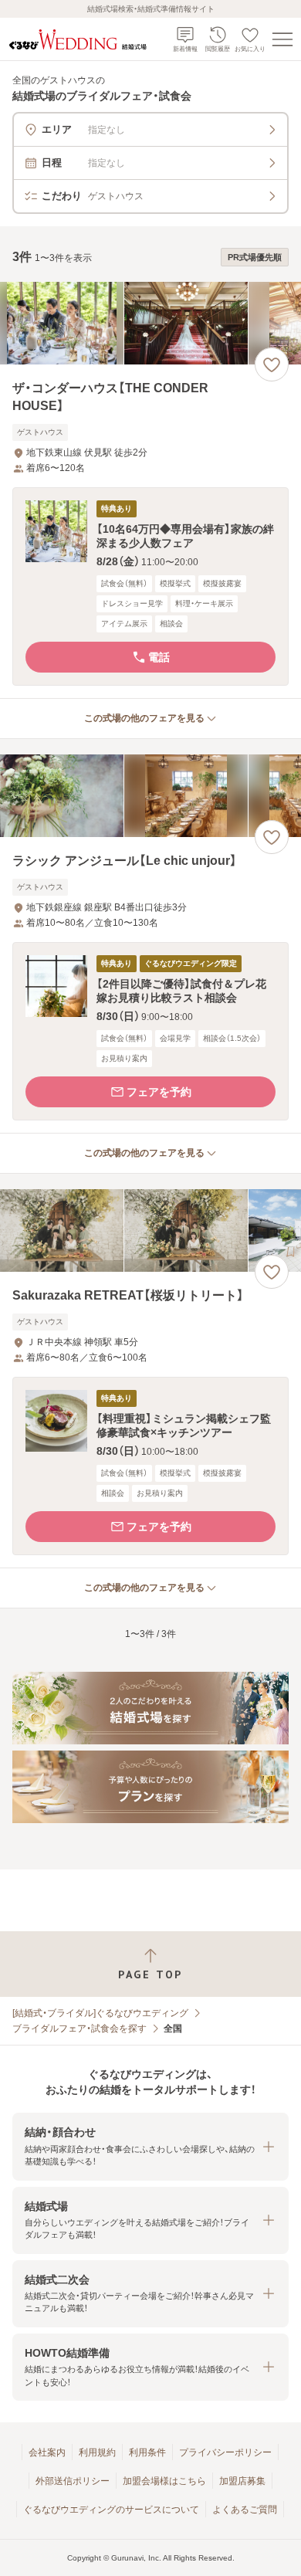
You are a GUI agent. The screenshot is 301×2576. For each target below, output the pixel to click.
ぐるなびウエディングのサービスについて (111, 2510)
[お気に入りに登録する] (272, 364)
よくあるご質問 (245, 2510)
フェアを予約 (159, 1092)
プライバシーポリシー (225, 2452)
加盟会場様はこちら (164, 2481)
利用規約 (97, 2452)
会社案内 (47, 2452)
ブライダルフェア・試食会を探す (79, 2029)
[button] (150, 586)
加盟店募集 (242, 2481)
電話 (159, 657)
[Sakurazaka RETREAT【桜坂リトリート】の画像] (150, 1230)
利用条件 (147, 2452)
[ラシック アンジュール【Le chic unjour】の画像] (150, 796)
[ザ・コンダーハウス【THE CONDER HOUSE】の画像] (150, 323)
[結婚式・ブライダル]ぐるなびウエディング (100, 2013)
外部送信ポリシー (73, 2481)
